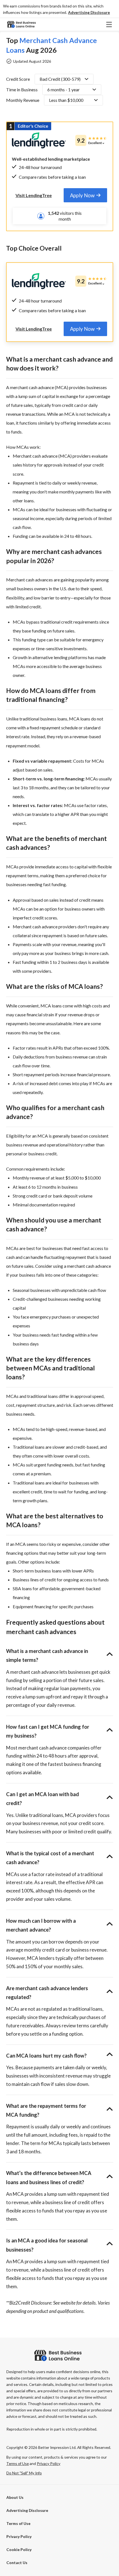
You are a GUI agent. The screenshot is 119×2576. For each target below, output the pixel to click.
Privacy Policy (19, 2536)
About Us (15, 2497)
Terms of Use (18, 2523)
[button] (89, 12)
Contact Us (17, 2563)
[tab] (85, 195)
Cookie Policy (19, 2549)
